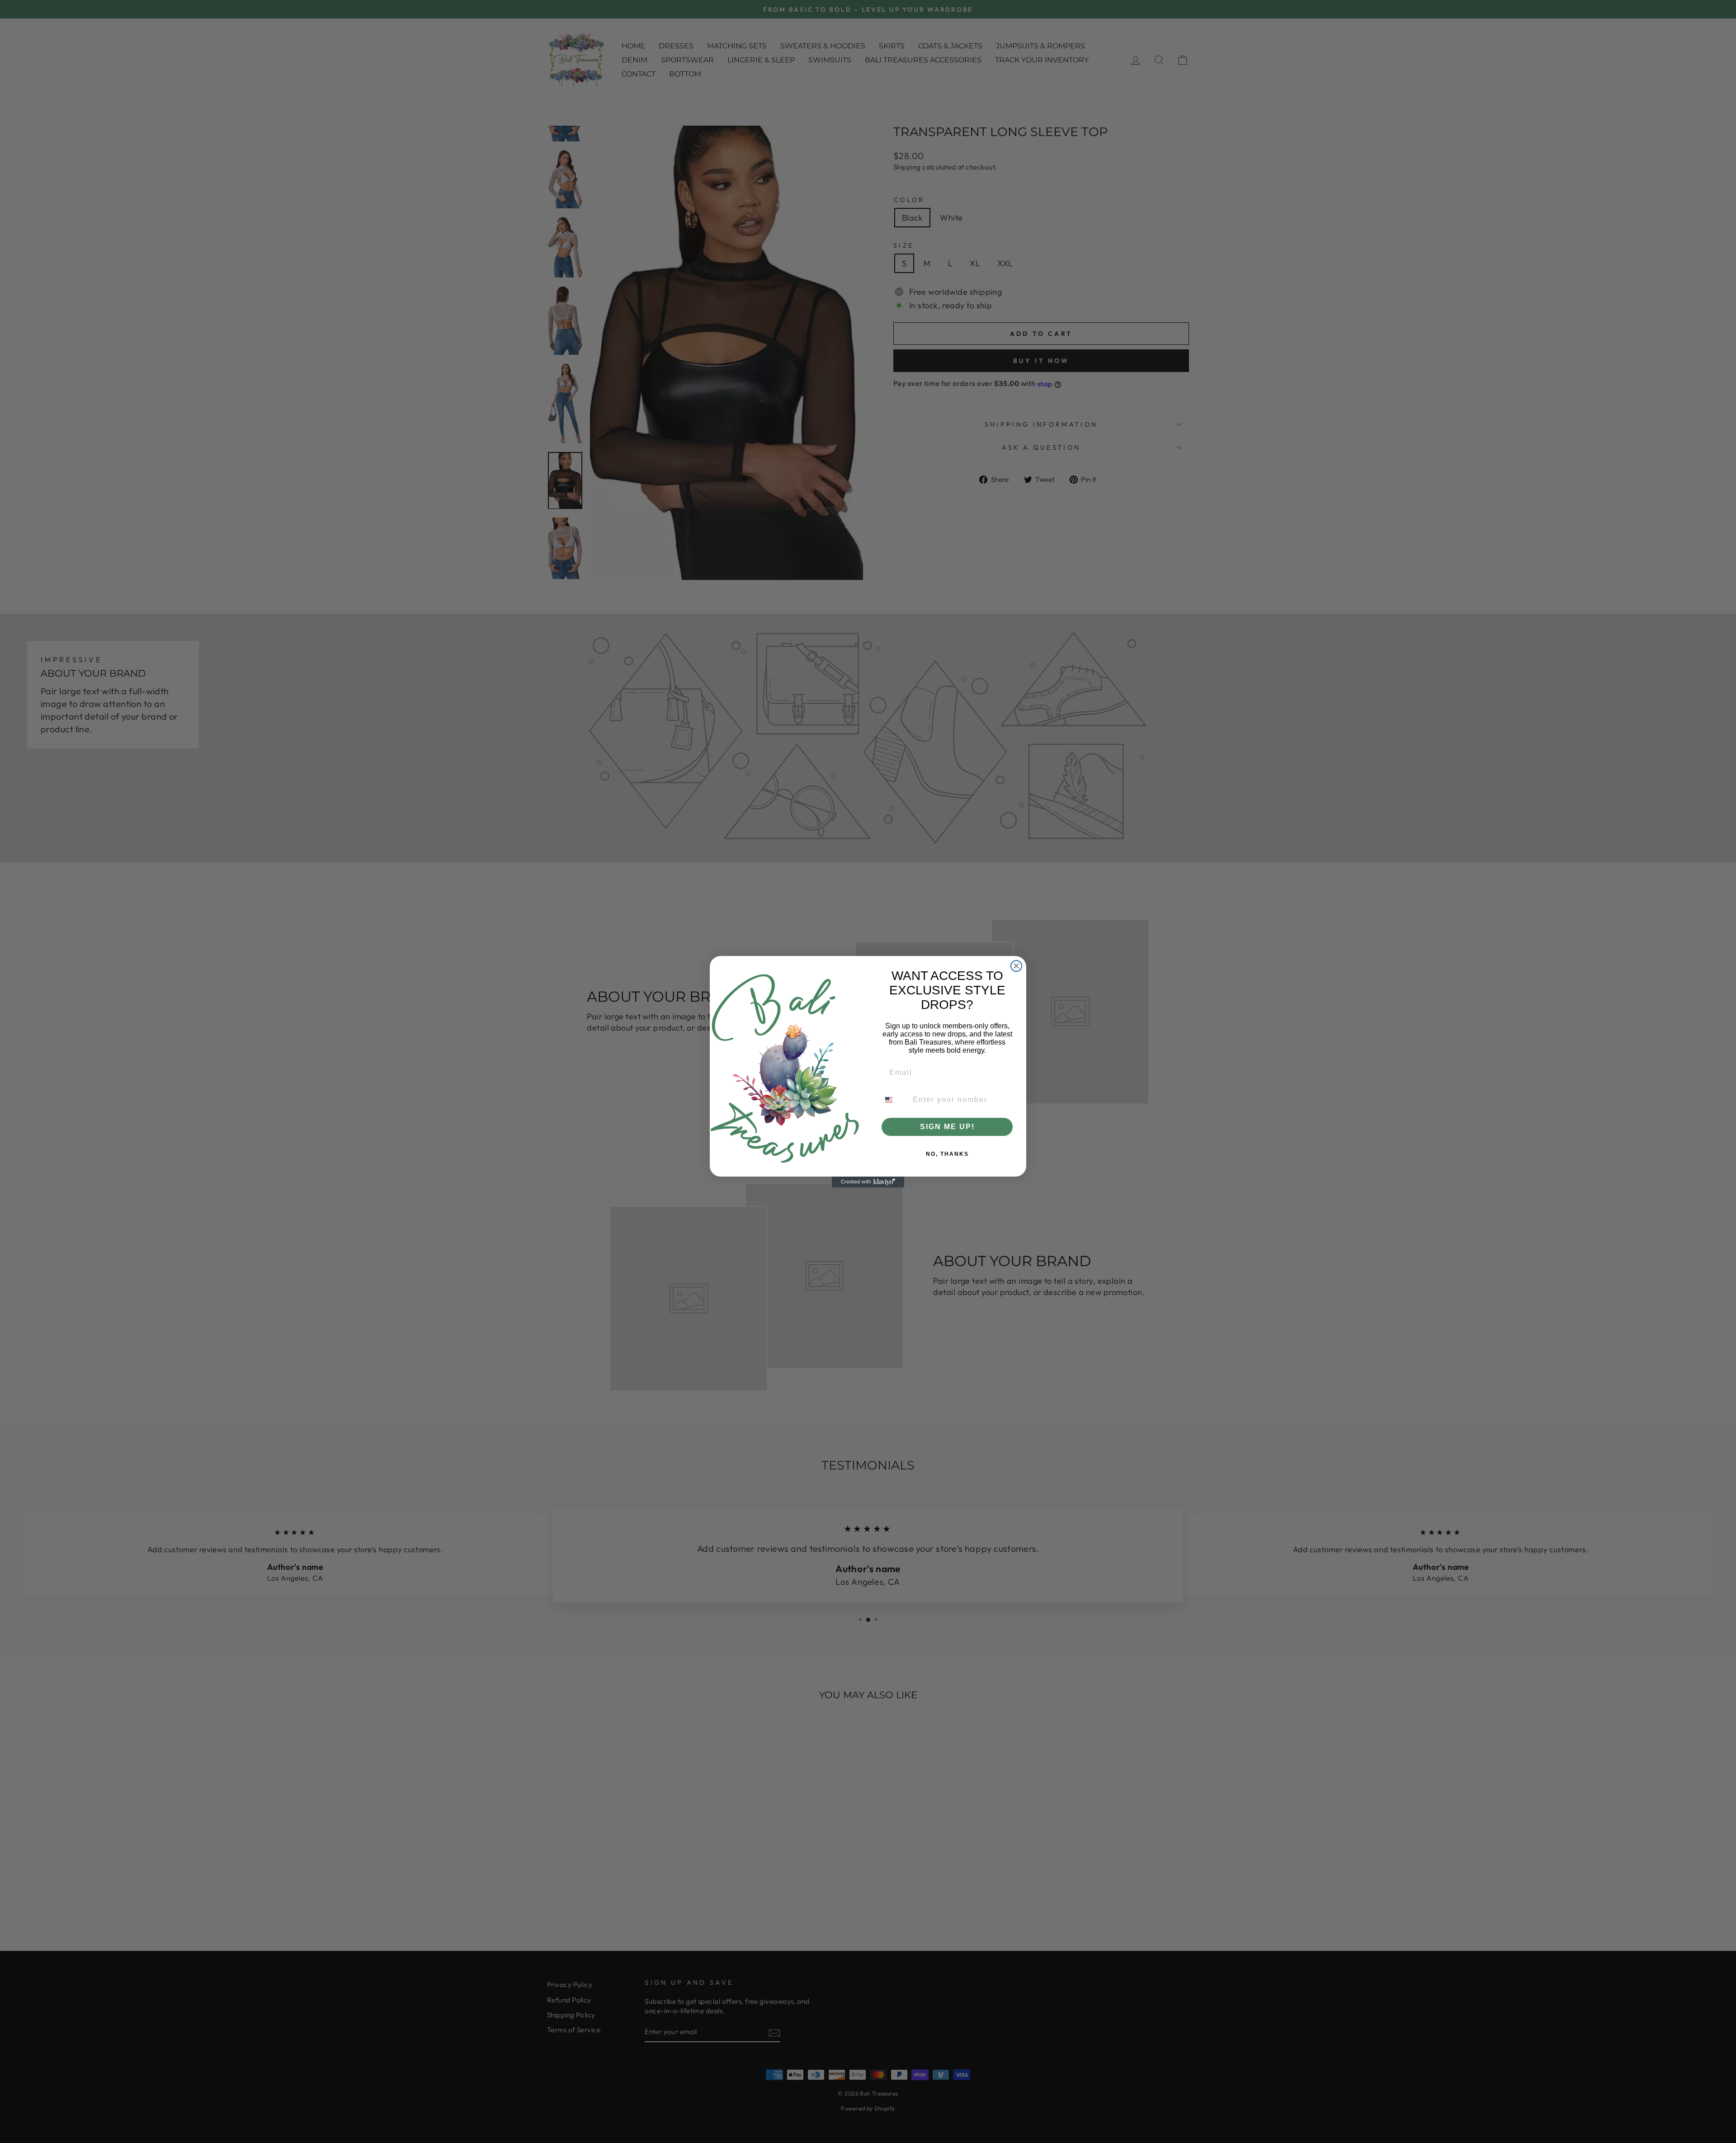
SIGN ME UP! (947, 1127)
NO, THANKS (947, 1154)
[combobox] (894, 1100)
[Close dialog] (1016, 966)
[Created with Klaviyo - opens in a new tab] (868, 1182)
